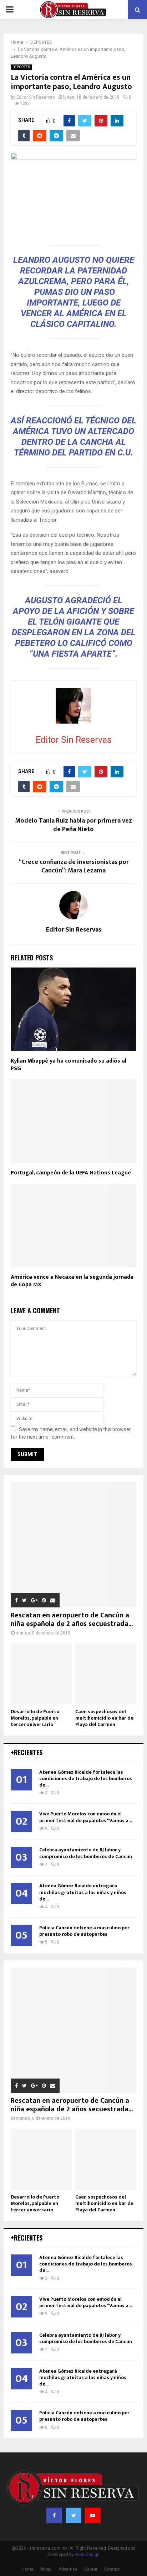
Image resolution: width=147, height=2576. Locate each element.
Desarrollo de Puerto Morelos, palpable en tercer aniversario (35, 1718)
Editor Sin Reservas (36, 97)
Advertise (68, 2569)
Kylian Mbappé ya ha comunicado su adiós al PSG (69, 1065)
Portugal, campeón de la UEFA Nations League (71, 1173)
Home (28, 2569)
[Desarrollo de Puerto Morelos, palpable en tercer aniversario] (41, 1674)
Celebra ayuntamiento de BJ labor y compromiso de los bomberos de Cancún (86, 1853)
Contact (112, 2569)
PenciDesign (87, 2555)
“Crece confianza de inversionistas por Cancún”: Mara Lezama (74, 866)
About (46, 2569)
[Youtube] (93, 2515)
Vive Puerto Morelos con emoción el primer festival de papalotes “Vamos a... (85, 1817)
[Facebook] (54, 2515)
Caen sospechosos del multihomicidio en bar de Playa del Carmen (104, 1718)
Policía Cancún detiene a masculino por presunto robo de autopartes (84, 1931)
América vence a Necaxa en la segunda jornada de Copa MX (72, 1281)
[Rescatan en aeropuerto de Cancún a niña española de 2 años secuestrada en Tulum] (73, 1545)
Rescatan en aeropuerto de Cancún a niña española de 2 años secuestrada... (72, 1620)
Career (91, 2569)
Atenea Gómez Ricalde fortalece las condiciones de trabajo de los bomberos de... (86, 1779)
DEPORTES (21, 67)
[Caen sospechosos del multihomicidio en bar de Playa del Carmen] (106, 1674)
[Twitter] (73, 2515)
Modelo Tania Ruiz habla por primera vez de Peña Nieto (73, 825)
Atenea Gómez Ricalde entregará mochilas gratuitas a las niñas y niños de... (83, 1892)
